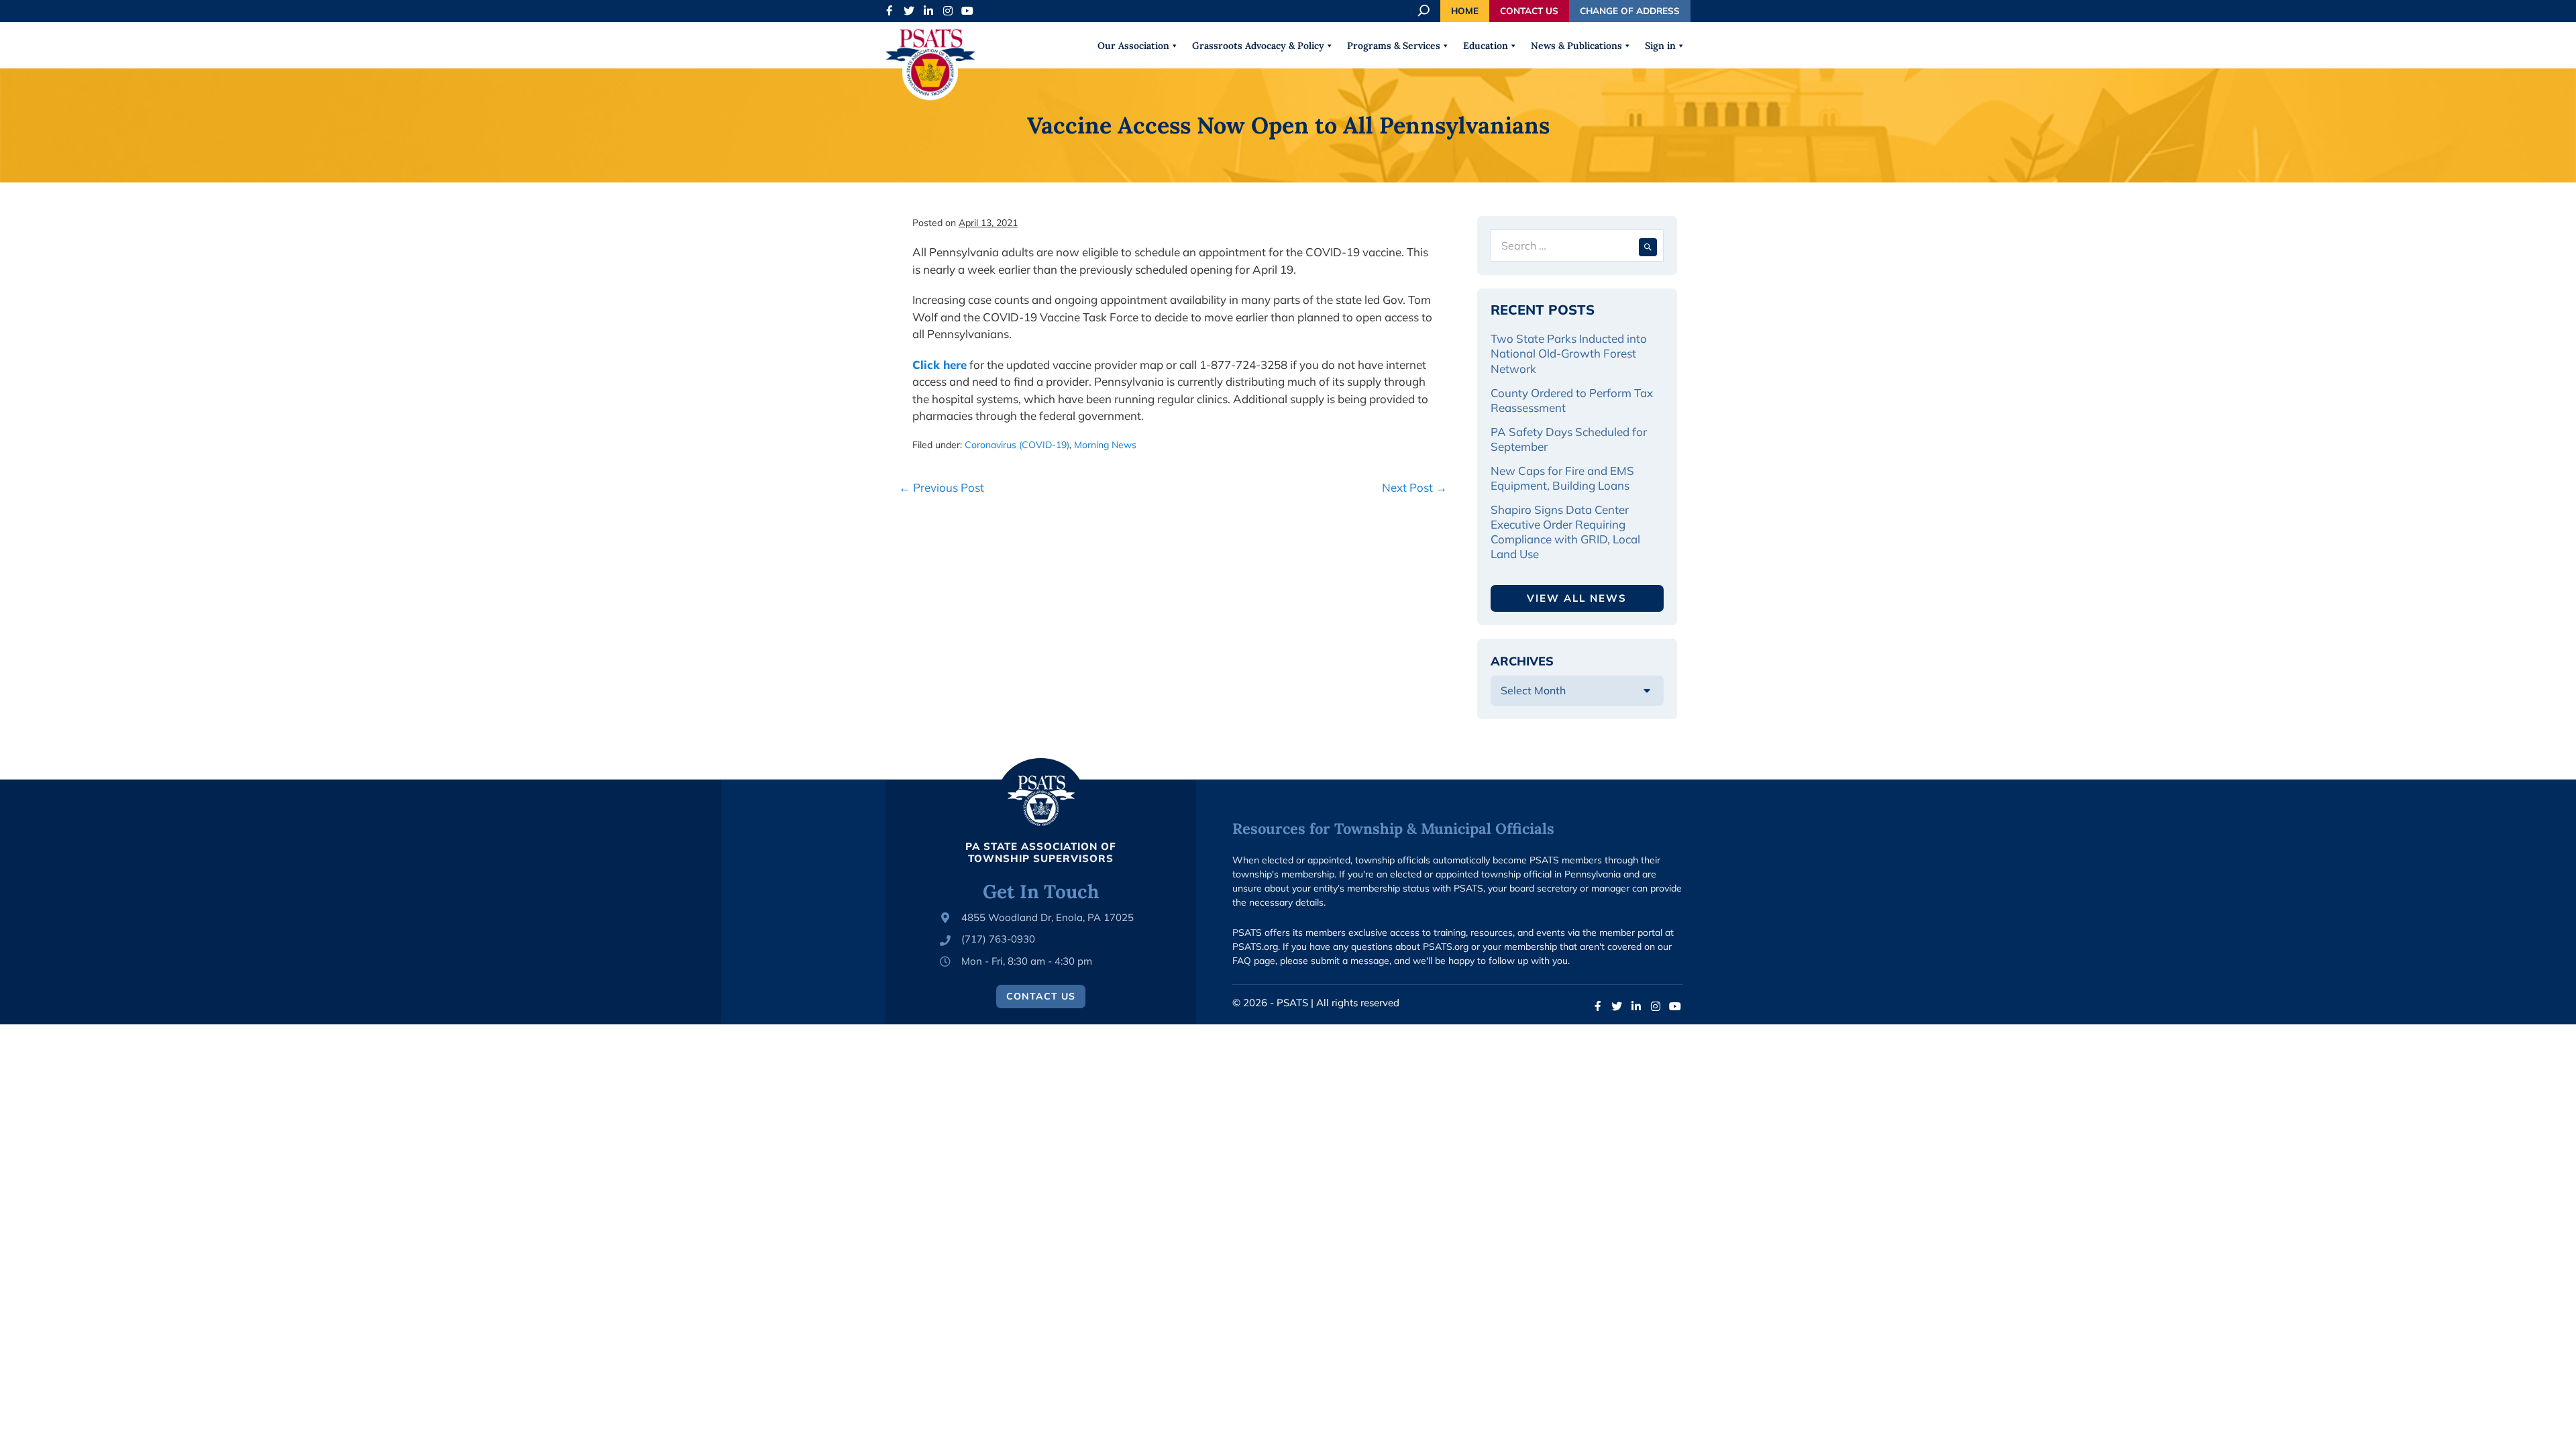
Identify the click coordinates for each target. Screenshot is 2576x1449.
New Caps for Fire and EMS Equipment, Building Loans (1562, 478)
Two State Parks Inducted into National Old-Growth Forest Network (1569, 353)
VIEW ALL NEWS (1577, 598)
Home (1465, 10)
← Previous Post (942, 487)
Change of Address (1630, 10)
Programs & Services (1394, 46)
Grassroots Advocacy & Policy (1258, 46)
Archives (1522, 661)
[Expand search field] (1425, 11)
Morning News (1105, 445)
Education (1486, 46)
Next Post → (1414, 487)
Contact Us (1529, 10)
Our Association (1133, 46)
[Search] (1648, 246)
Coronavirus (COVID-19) (1017, 445)
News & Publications (1576, 46)
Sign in (1660, 46)
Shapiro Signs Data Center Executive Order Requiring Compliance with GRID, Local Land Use (1565, 532)
